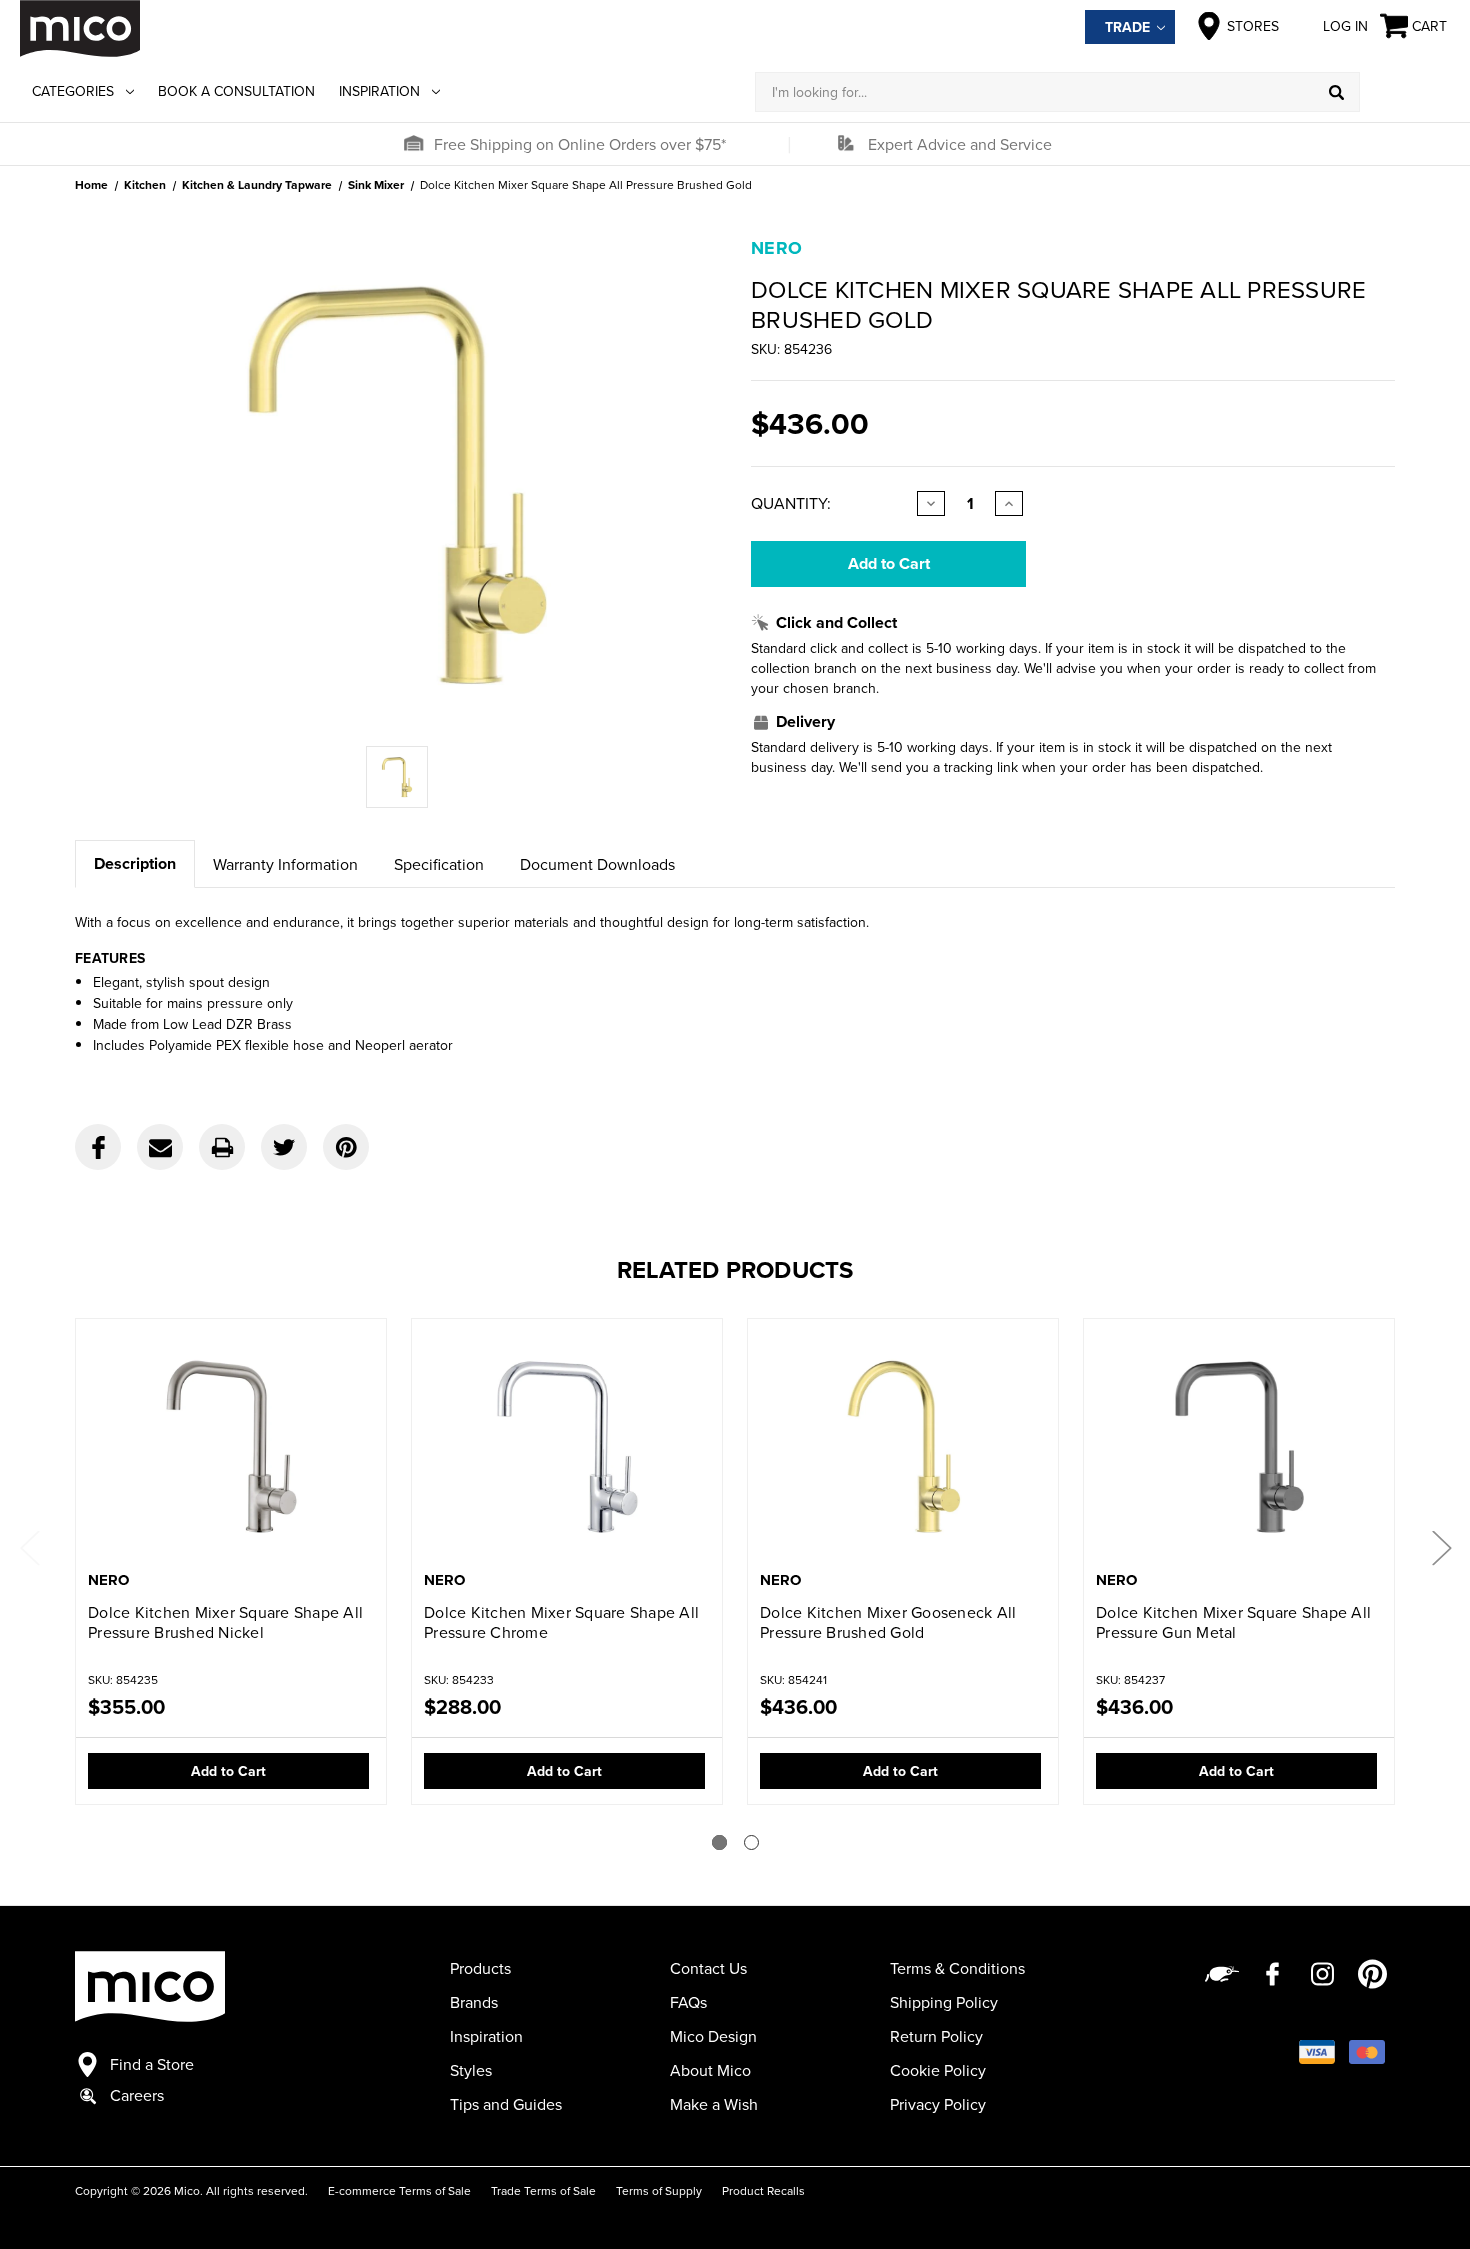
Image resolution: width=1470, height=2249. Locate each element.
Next (1441, 1546)
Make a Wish (714, 2104)
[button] (413, 144)
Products (480, 1968)
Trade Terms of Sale (543, 2190)
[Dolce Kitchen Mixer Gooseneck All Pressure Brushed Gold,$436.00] (903, 1446)
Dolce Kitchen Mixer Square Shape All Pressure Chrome (561, 1622)
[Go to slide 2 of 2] (751, 1842)
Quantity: (791, 503)
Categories (73, 91)
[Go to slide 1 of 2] (719, 1842)
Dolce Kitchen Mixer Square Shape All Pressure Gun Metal (1233, 1622)
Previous (29, 1546)
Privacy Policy (938, 2104)
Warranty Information (285, 864)
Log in (1345, 26)
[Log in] (1405, 92)
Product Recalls (763, 2190)
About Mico (710, 2070)
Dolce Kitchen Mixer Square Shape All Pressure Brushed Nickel (225, 1622)
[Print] (222, 1147)
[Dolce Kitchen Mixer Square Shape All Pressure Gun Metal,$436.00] (1239, 1446)
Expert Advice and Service (960, 144)
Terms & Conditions (957, 1968)
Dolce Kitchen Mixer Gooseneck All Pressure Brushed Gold (888, 1622)
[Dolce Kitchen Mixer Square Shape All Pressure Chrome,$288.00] (567, 1446)
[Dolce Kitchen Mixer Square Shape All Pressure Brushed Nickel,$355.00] (231, 1446)
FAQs (688, 2002)
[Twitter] (284, 1147)
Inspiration (379, 91)
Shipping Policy (944, 2002)
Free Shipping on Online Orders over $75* (580, 144)
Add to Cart (228, 1771)
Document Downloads (597, 864)
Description (135, 863)
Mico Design (713, 2036)
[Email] (160, 1147)
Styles (471, 2070)
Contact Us (708, 1968)
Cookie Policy (938, 2070)
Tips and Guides (506, 2104)
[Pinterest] (346, 1147)
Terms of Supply (659, 2190)
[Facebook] (98, 1147)
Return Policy (936, 2036)
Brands (474, 2002)
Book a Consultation (236, 91)
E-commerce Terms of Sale (399, 2190)
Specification (439, 864)
